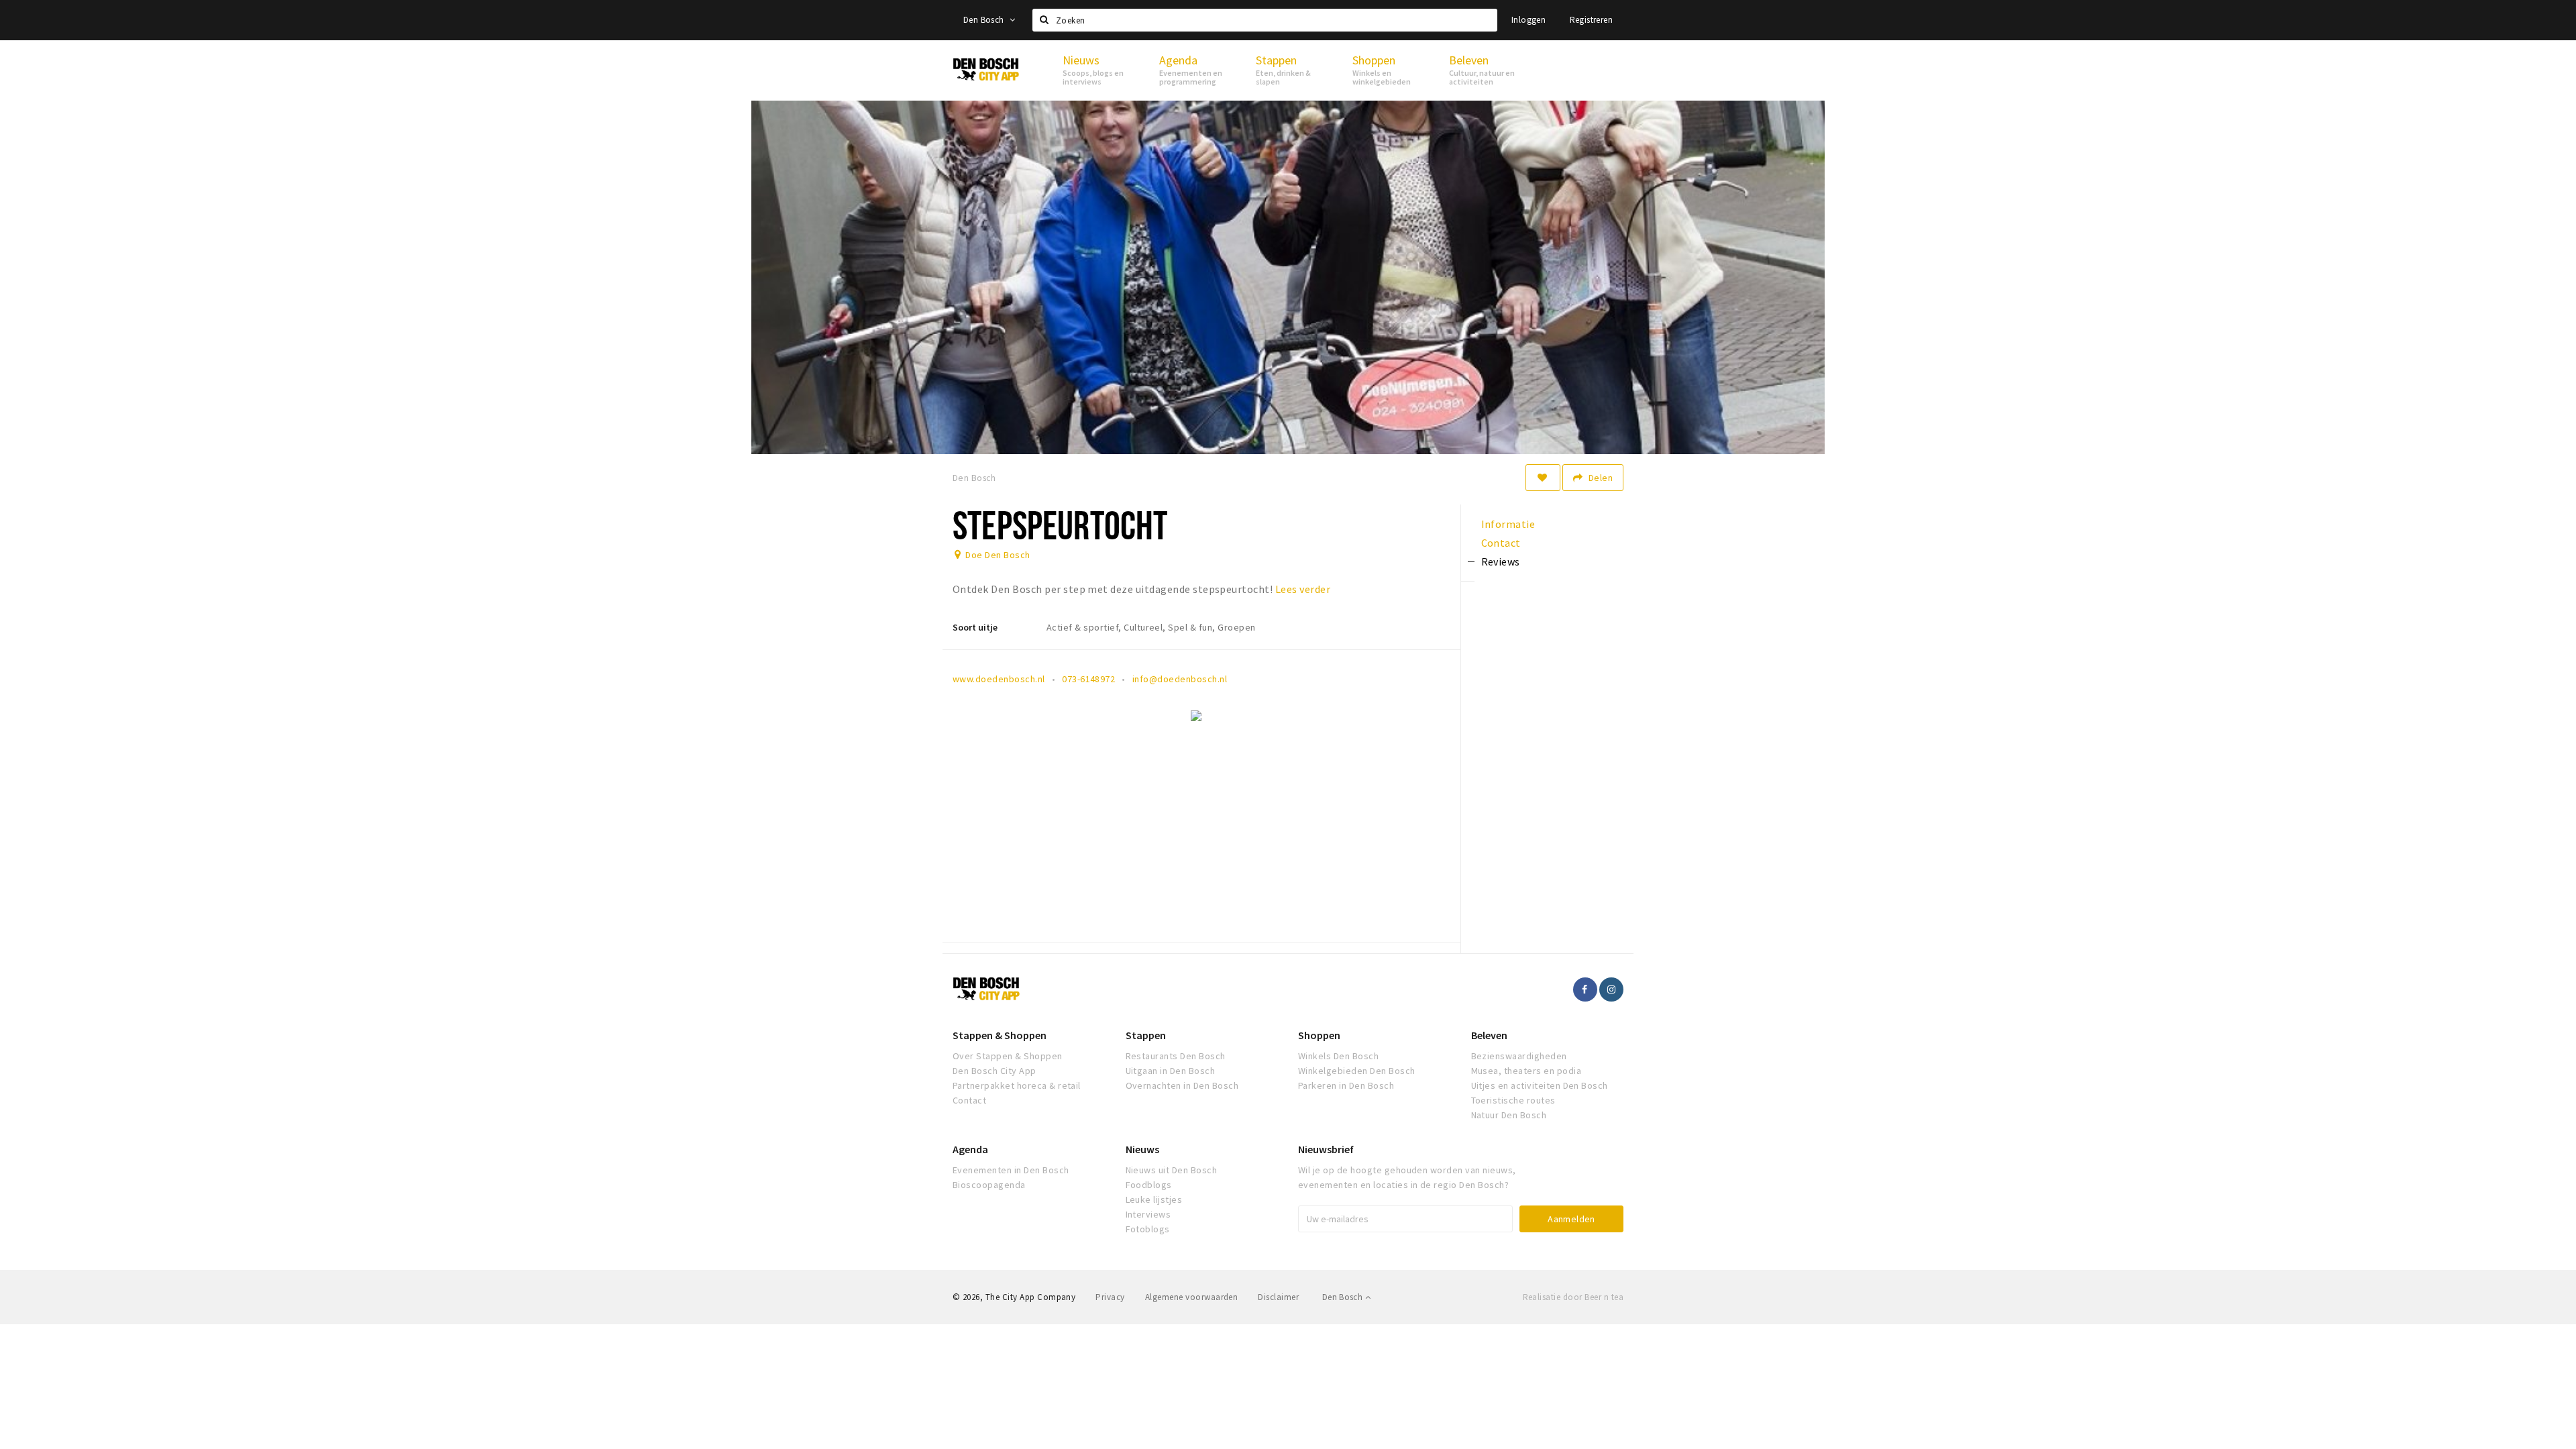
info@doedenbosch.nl (1180, 679)
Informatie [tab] (1508, 524)
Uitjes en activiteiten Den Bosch (1540, 1085)
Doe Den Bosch (998, 555)
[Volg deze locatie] (1543, 478)
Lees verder (1303, 589)
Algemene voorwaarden (1192, 1297)
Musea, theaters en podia (1526, 1071)
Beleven (1489, 1035)
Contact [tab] (1501, 543)
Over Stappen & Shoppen (1008, 1056)
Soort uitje (975, 627)
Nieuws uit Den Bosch (1172, 1170)
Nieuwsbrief (1326, 1149)
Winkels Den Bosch (1338, 1056)
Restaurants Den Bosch (1176, 1056)
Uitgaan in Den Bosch (1171, 1071)
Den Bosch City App (995, 1071)
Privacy (1110, 1297)
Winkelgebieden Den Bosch (1357, 1071)
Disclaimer (1278, 1297)
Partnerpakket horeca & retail (1017, 1085)
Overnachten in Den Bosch (1182, 1085)
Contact (969, 1100)
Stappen (1146, 1035)
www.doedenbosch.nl (999, 679)
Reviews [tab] (1501, 561)
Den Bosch (985, 20)
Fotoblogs (1148, 1229)
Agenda (970, 1149)
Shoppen (1319, 1035)
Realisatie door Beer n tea (1573, 1297)
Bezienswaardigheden (1519, 1056)
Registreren (1591, 20)
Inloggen (1528, 20)
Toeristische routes (1513, 1100)
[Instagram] (1611, 989)
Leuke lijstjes (1154, 1199)
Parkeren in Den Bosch (1346, 1085)
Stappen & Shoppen (1000, 1035)
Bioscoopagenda (989, 1185)
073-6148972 (1088, 679)
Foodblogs (1149, 1185)
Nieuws (1142, 1149)
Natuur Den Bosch (1509, 1115)
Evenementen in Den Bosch (1011, 1170)
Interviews (1148, 1214)
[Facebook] (1585, 989)
